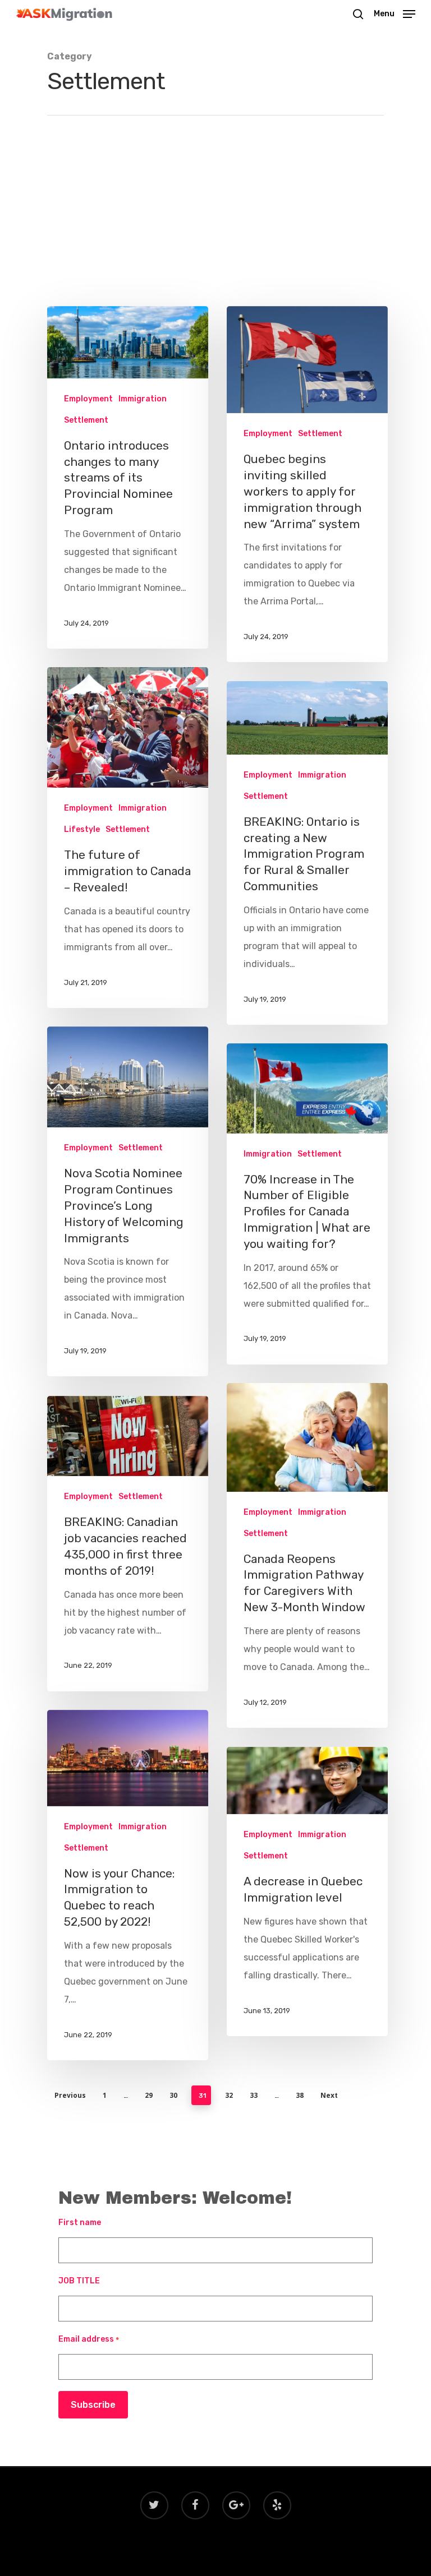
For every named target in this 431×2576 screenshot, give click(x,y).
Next (329, 2095)
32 (229, 2095)
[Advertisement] (215, 222)
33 (254, 2095)
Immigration (143, 399)
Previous (70, 2095)
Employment (88, 399)
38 (300, 2095)
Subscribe (93, 2405)
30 (173, 2095)
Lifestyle (82, 829)
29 (149, 2095)
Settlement (86, 420)
